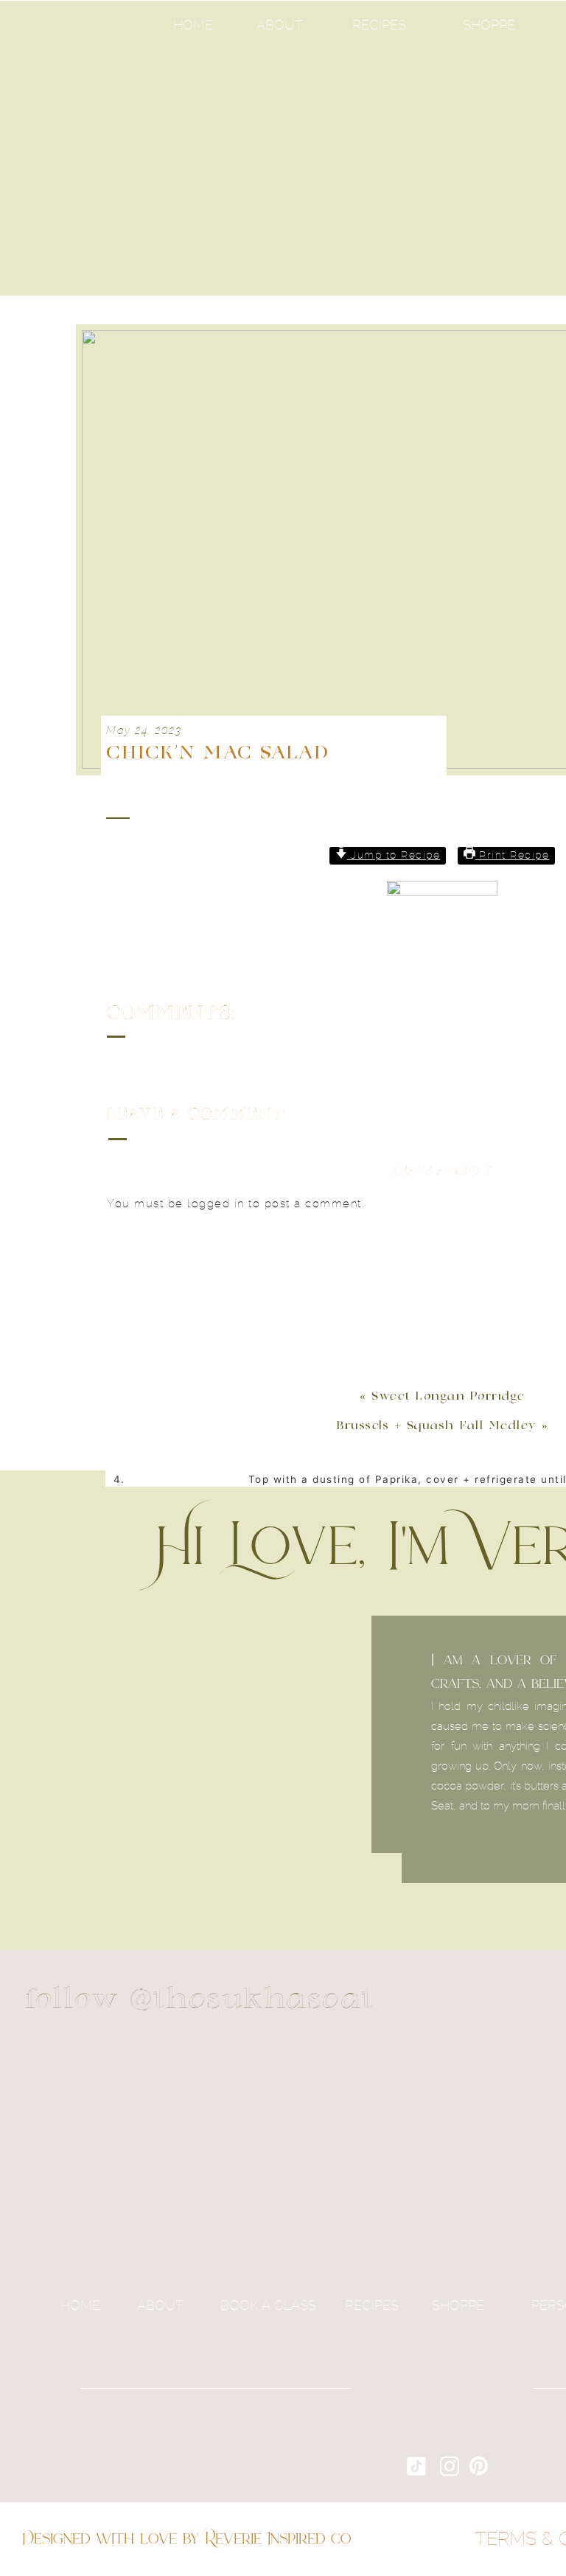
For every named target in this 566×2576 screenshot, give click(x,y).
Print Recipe (513, 856)
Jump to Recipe (394, 856)
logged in (216, 1204)
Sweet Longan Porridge (448, 1397)
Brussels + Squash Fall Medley (437, 1426)
